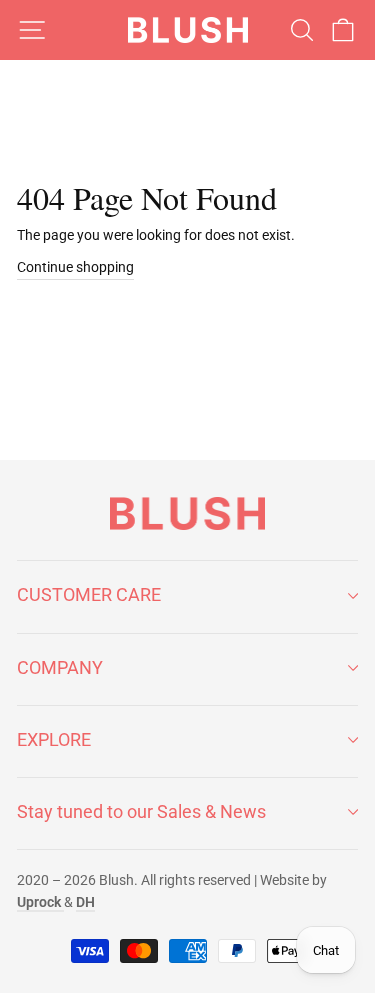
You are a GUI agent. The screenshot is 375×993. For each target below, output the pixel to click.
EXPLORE (54, 739)
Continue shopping (75, 267)
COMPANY (60, 667)
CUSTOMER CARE (89, 594)
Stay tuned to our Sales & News (141, 811)
